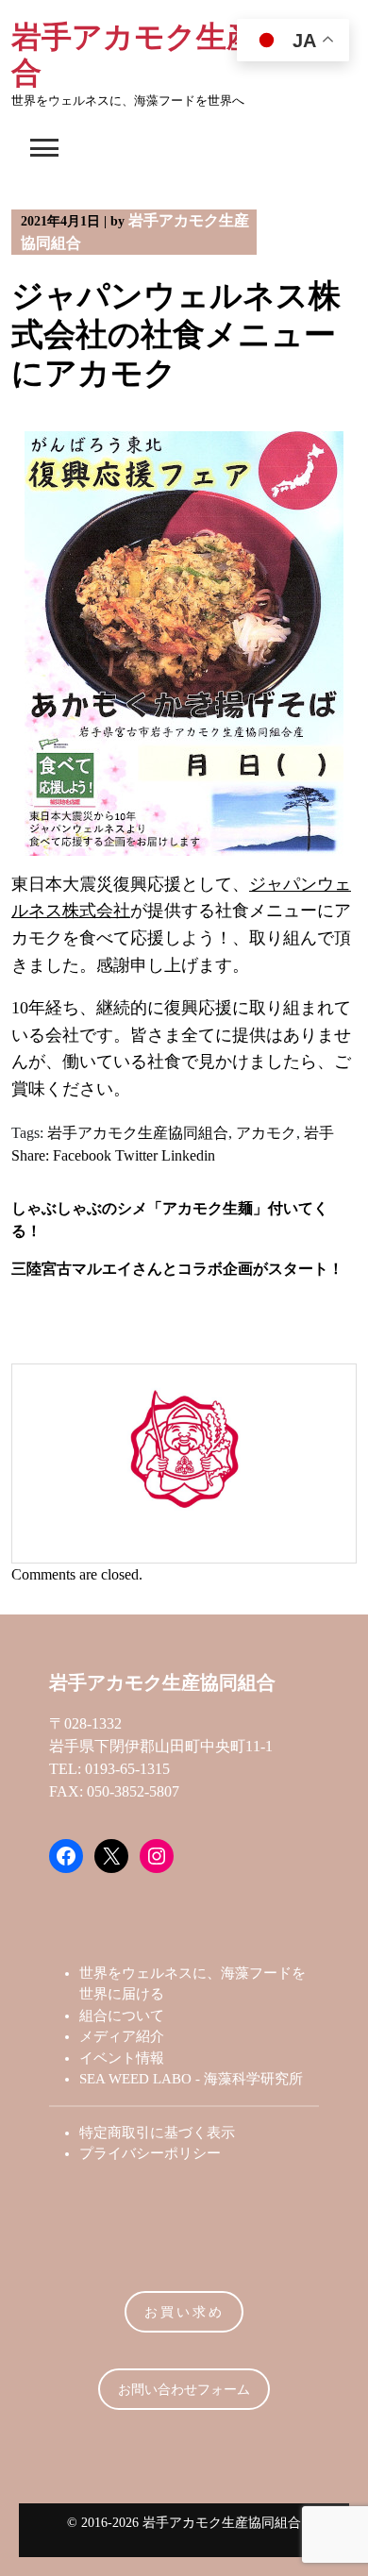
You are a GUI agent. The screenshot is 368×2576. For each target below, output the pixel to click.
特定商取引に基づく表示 (157, 2133)
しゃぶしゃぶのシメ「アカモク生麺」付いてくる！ (170, 1220)
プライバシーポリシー (150, 2153)
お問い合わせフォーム (184, 2390)
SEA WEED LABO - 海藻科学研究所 (191, 2079)
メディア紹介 (122, 2036)
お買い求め (184, 2312)
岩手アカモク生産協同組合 (138, 1133)
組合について (122, 2016)
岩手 (319, 1133)
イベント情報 (122, 2058)
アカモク (266, 1133)
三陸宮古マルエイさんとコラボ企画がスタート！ (177, 1269)
